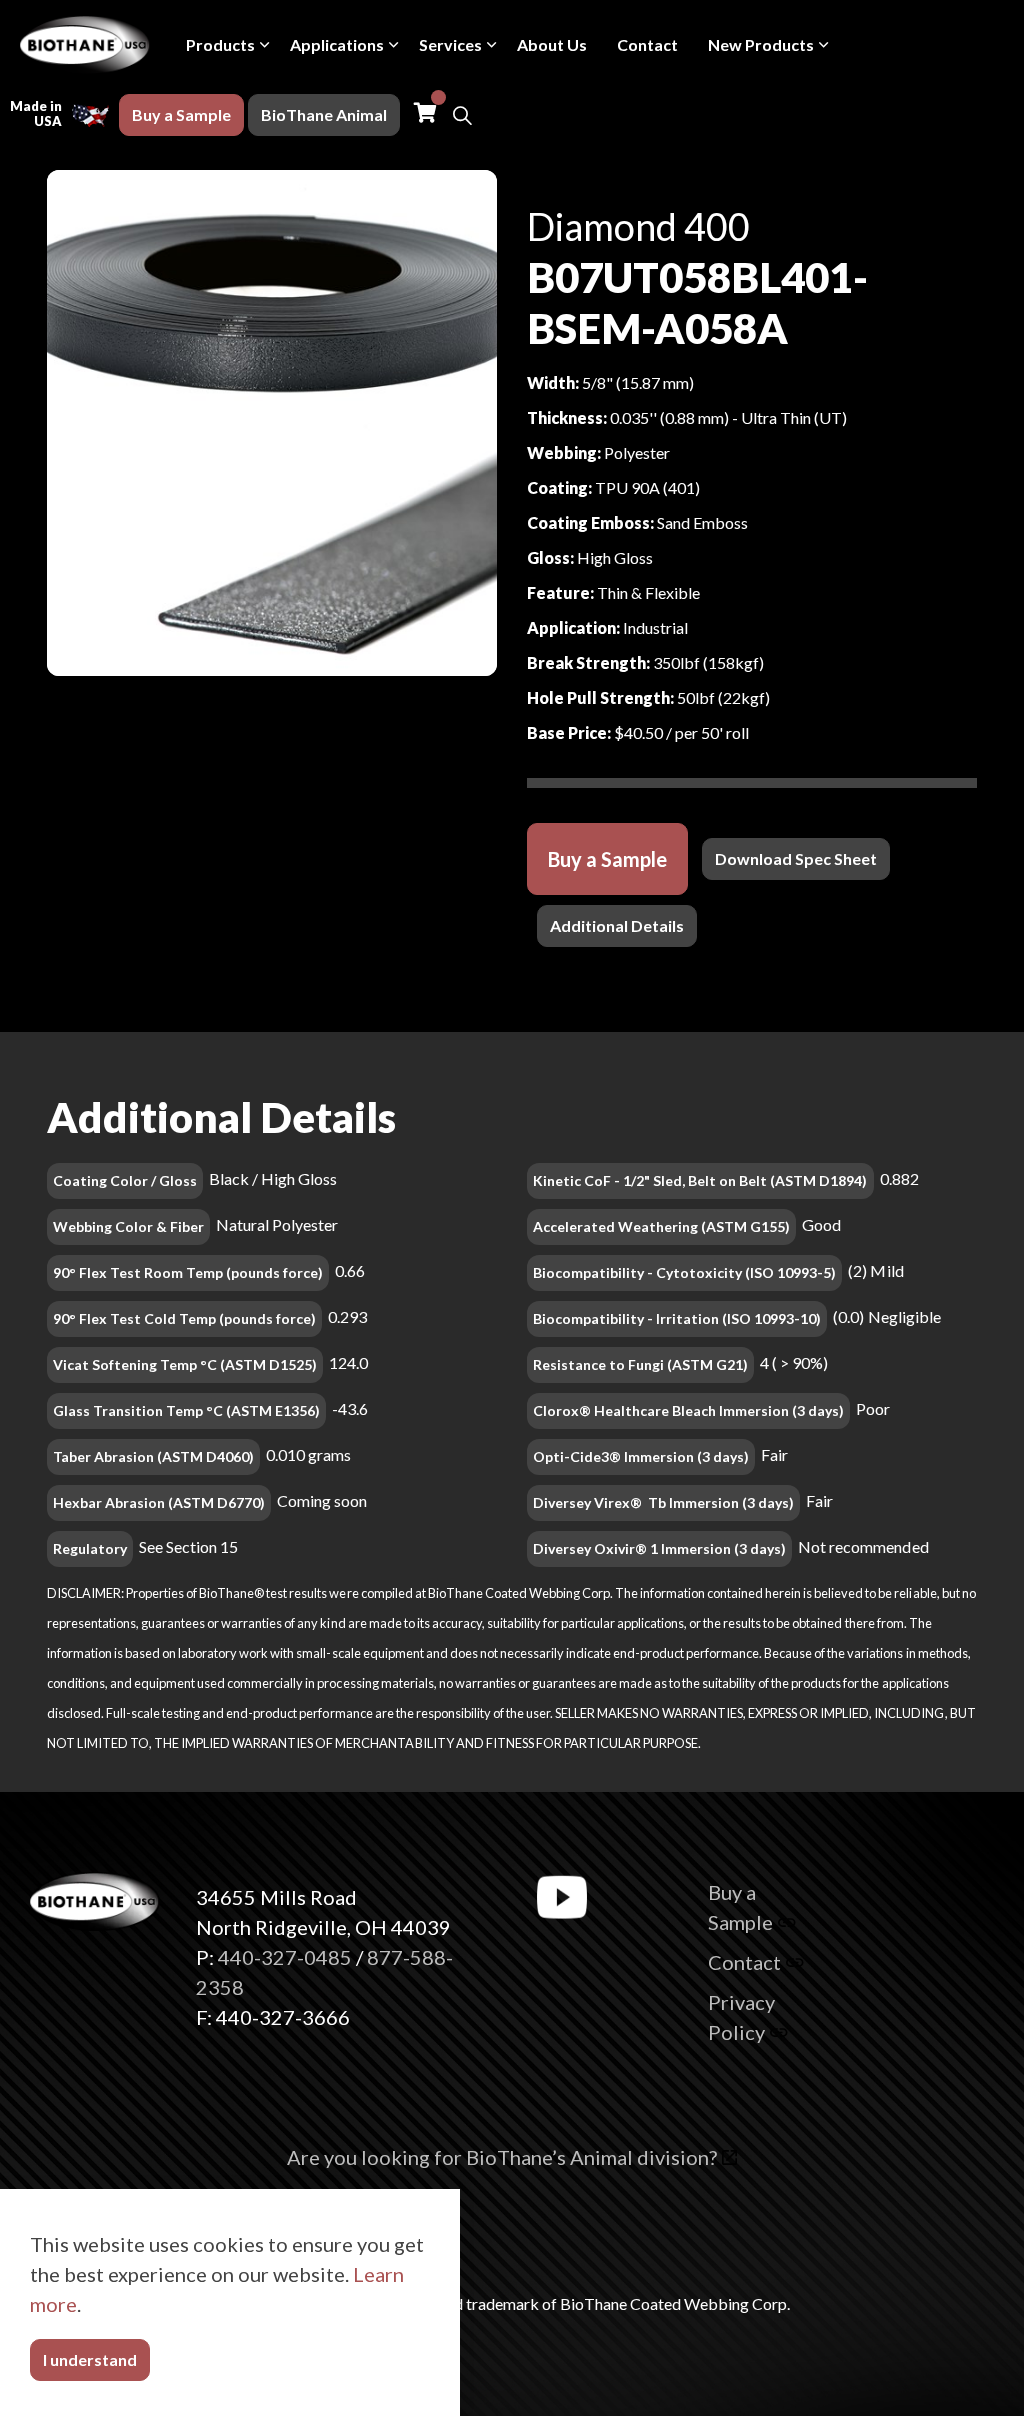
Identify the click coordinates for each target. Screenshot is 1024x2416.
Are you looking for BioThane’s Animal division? (502, 2157)
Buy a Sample (181, 114)
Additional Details (617, 925)
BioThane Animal (324, 114)
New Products (761, 44)
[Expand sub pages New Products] (824, 45)
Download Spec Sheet (796, 858)
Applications (337, 44)
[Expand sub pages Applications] (394, 45)
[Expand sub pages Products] (265, 45)
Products (220, 44)
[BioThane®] (85, 45)
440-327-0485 (285, 1957)
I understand (90, 2359)
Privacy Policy (741, 2017)
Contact (647, 44)
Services (450, 44)
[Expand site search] (462, 115)
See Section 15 (188, 1546)
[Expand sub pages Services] (492, 45)
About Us (552, 44)
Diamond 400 (638, 226)
